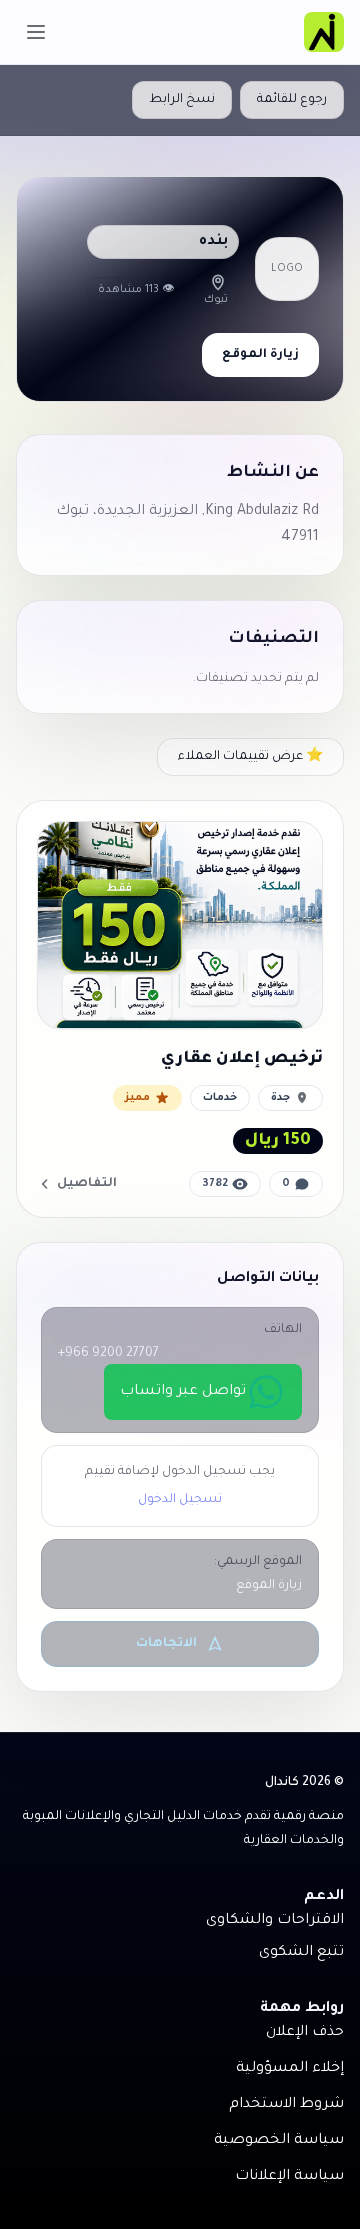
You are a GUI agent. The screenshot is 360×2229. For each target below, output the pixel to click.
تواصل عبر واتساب (183, 1392)
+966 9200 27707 (108, 1354)
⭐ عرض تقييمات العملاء (250, 757)
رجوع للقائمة (292, 100)
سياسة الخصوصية (279, 2141)
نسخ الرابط (182, 100)
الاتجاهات (166, 1644)
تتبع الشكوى (301, 1953)
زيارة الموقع (260, 355)
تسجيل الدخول (180, 1500)
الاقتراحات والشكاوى (275, 1921)
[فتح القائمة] (36, 32)
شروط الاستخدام (286, 2105)
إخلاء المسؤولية (290, 2069)
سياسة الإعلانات (289, 2177)
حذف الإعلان (305, 2033)
